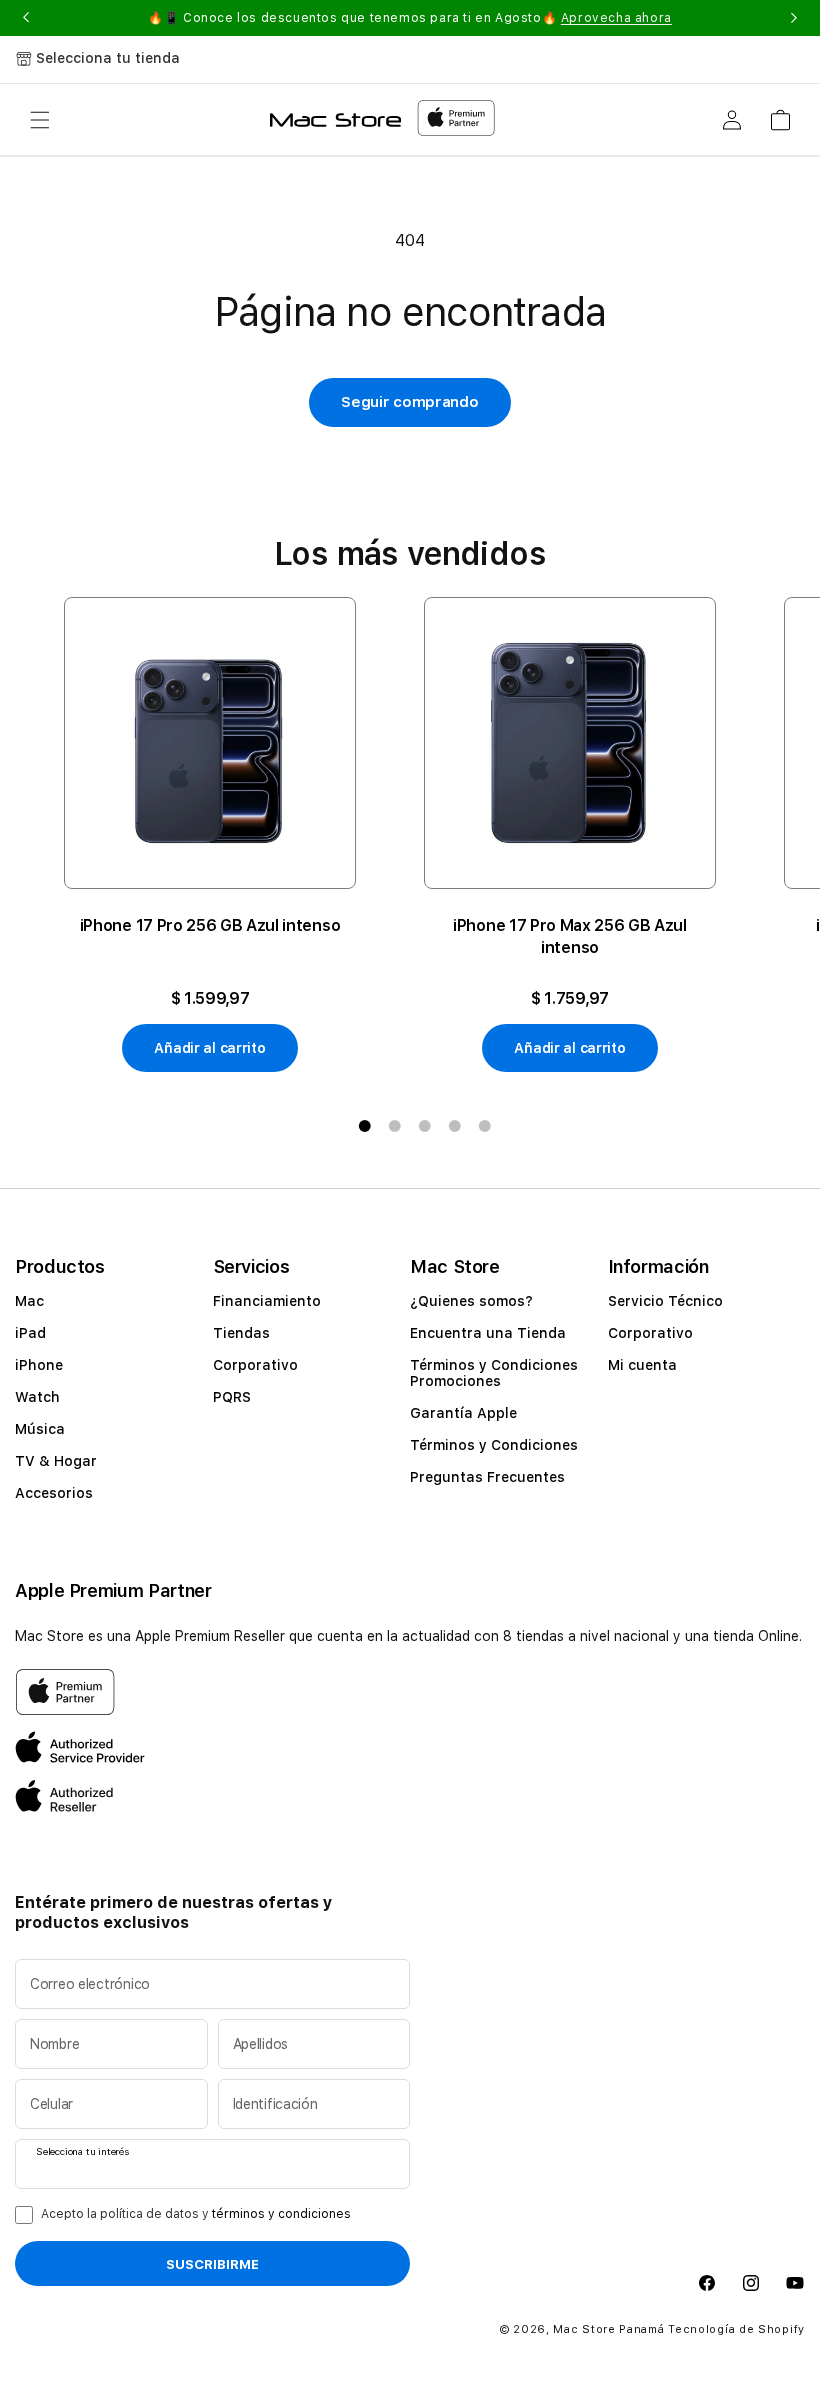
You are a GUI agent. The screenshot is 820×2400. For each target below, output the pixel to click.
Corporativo (255, 1365)
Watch (37, 1397)
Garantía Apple (463, 1413)
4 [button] (455, 1126)
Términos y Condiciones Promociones (494, 1373)
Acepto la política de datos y (196, 2214)
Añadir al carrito (209, 1048)
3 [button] (425, 1126)
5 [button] (485, 1126)
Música (40, 1429)
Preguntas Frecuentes (487, 1477)
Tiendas (241, 1333)
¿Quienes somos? (471, 1301)
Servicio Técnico (665, 1301)
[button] (40, 120)
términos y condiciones (281, 2214)
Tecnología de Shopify (736, 2329)
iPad (30, 1333)
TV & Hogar (56, 1461)
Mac (29, 1301)
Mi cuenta (642, 1365)
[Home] (335, 120)
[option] (210, 835)
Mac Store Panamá (608, 2329)
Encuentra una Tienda (488, 1333)
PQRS (232, 1397)
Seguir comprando (409, 402)
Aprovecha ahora (616, 18)
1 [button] (365, 1126)
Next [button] (794, 18)
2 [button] (395, 1126)
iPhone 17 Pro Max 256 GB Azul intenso (570, 936)
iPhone (39, 1365)
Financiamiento (267, 1301)
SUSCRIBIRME (212, 2264)
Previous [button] (26, 18)
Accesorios (54, 1493)
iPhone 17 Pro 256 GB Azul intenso (210, 925)
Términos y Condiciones (494, 1445)
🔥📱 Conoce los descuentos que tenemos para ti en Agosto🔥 (410, 18)
